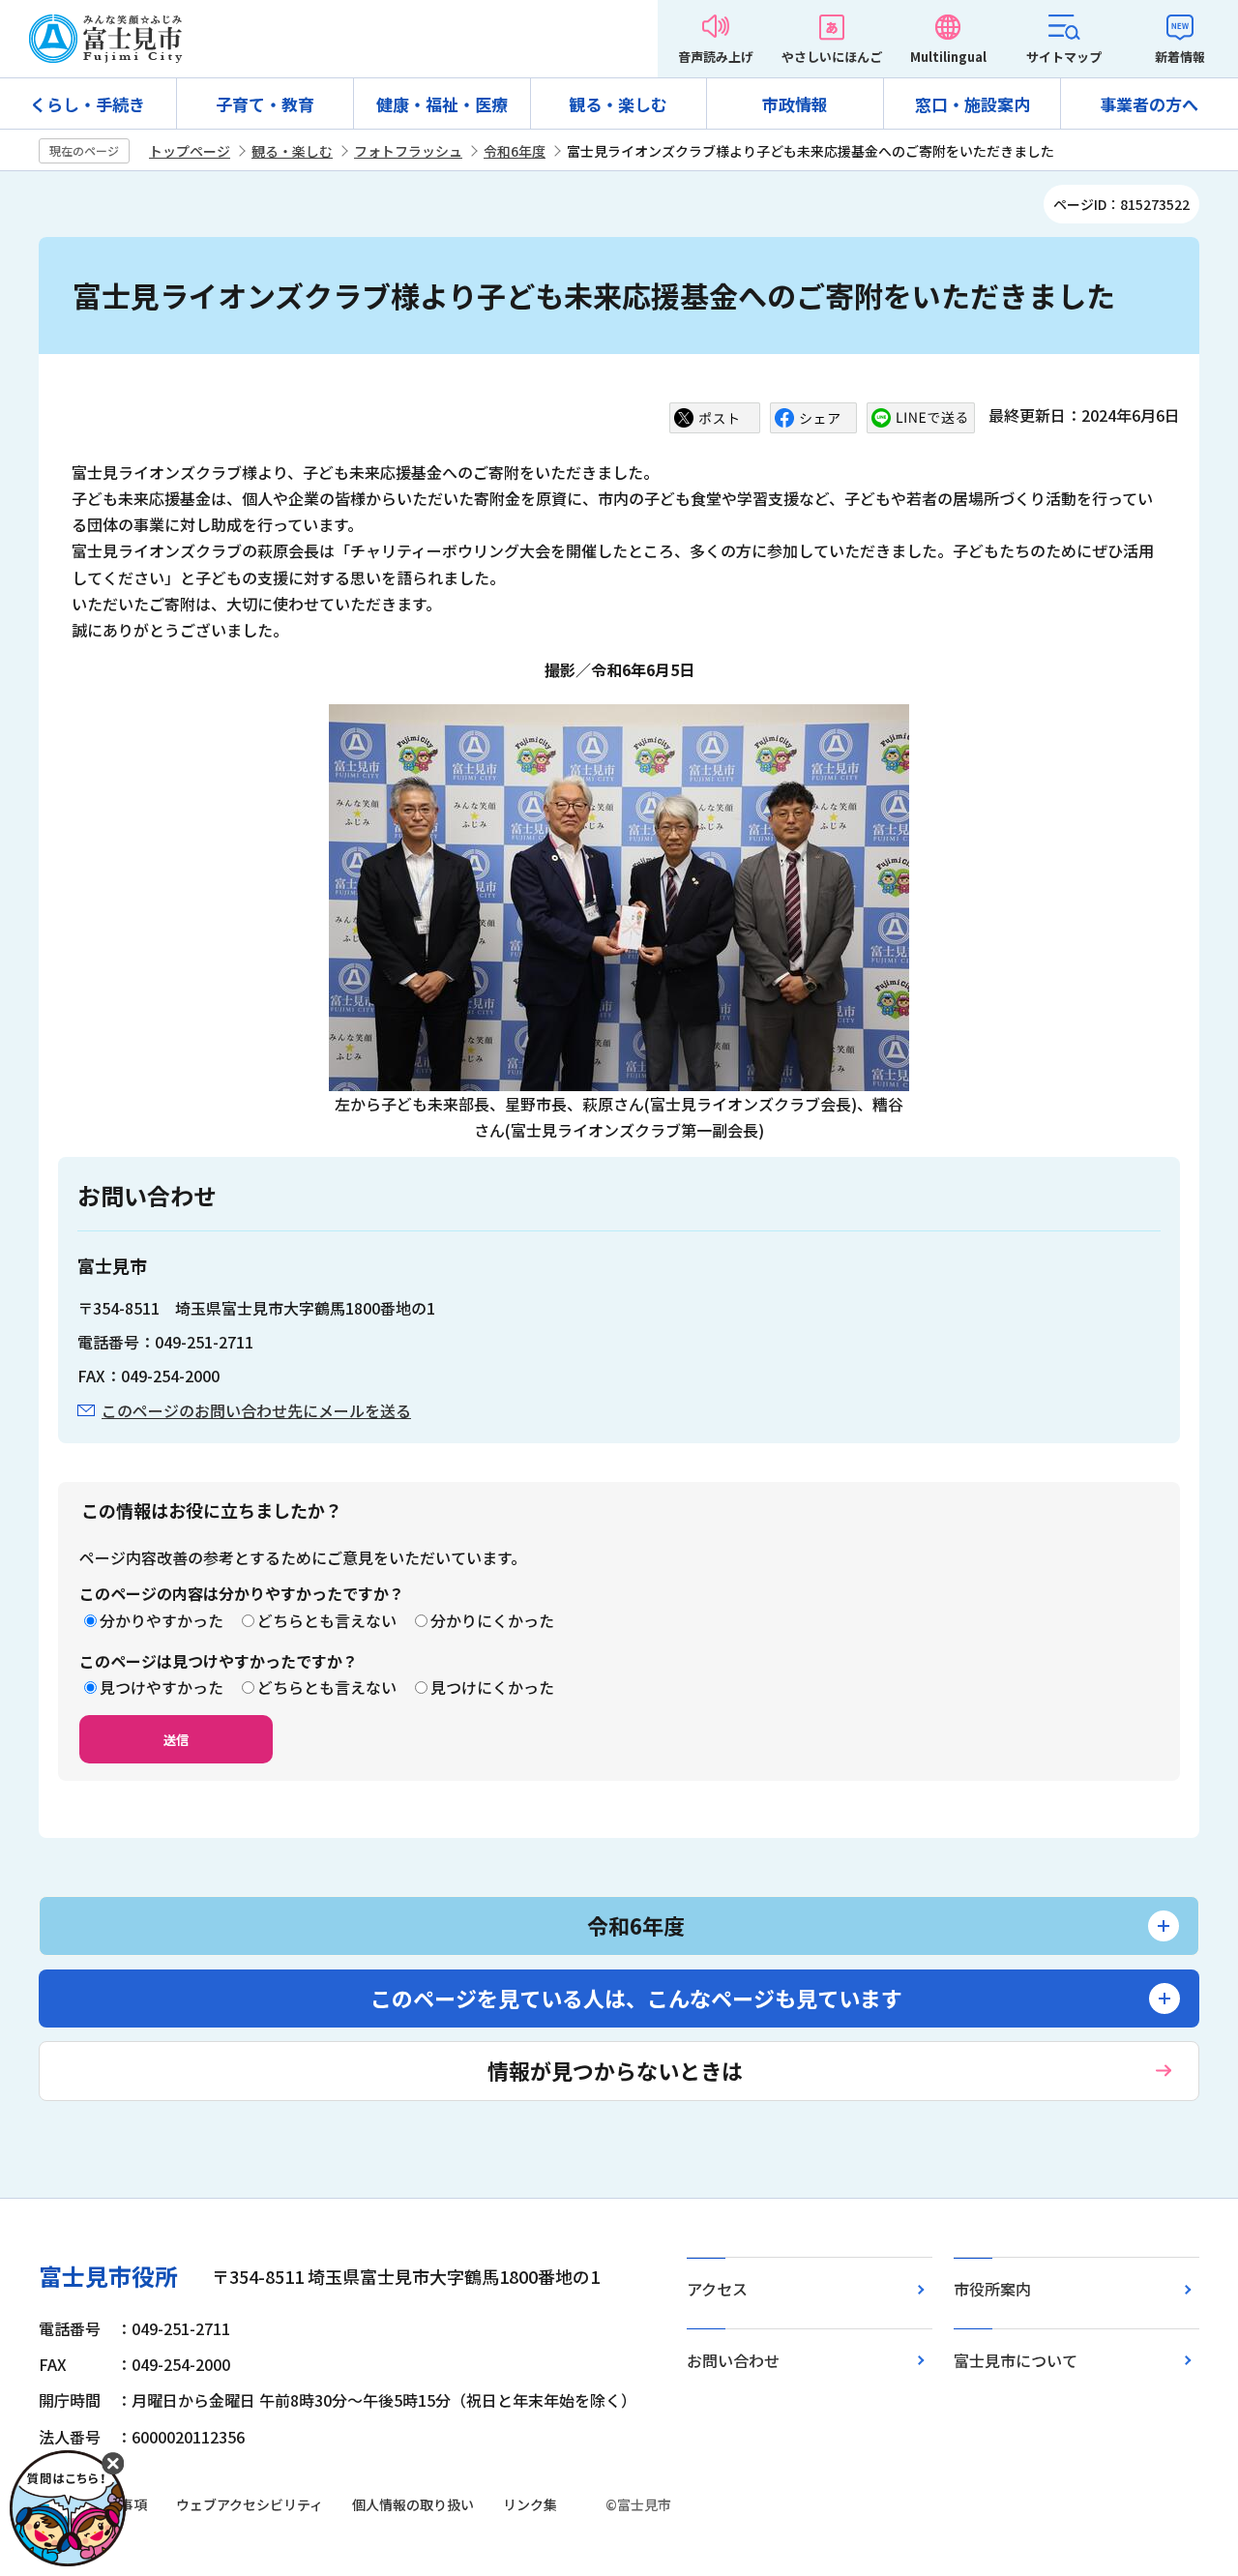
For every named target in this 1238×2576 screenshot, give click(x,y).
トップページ (190, 151)
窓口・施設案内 (973, 104)
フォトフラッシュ (408, 151)
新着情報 (1180, 57)
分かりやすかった (162, 1620)
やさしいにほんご (832, 57)
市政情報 (795, 104)
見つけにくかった (492, 1687)
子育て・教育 (265, 104)
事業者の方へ (1149, 104)
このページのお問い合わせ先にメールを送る (256, 1410)
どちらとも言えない (327, 1620)
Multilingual (948, 57)
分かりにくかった (492, 1620)
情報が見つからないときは (615, 2070)
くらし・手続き (88, 104)
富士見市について (1016, 2360)
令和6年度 (515, 151)
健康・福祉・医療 (442, 104)
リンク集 (530, 2504)
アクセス (717, 2289)
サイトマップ (1064, 57)
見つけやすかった (162, 1687)
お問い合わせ (733, 2360)
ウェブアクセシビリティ (250, 2504)
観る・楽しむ (618, 104)
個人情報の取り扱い (413, 2504)
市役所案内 (992, 2289)
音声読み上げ (716, 57)
